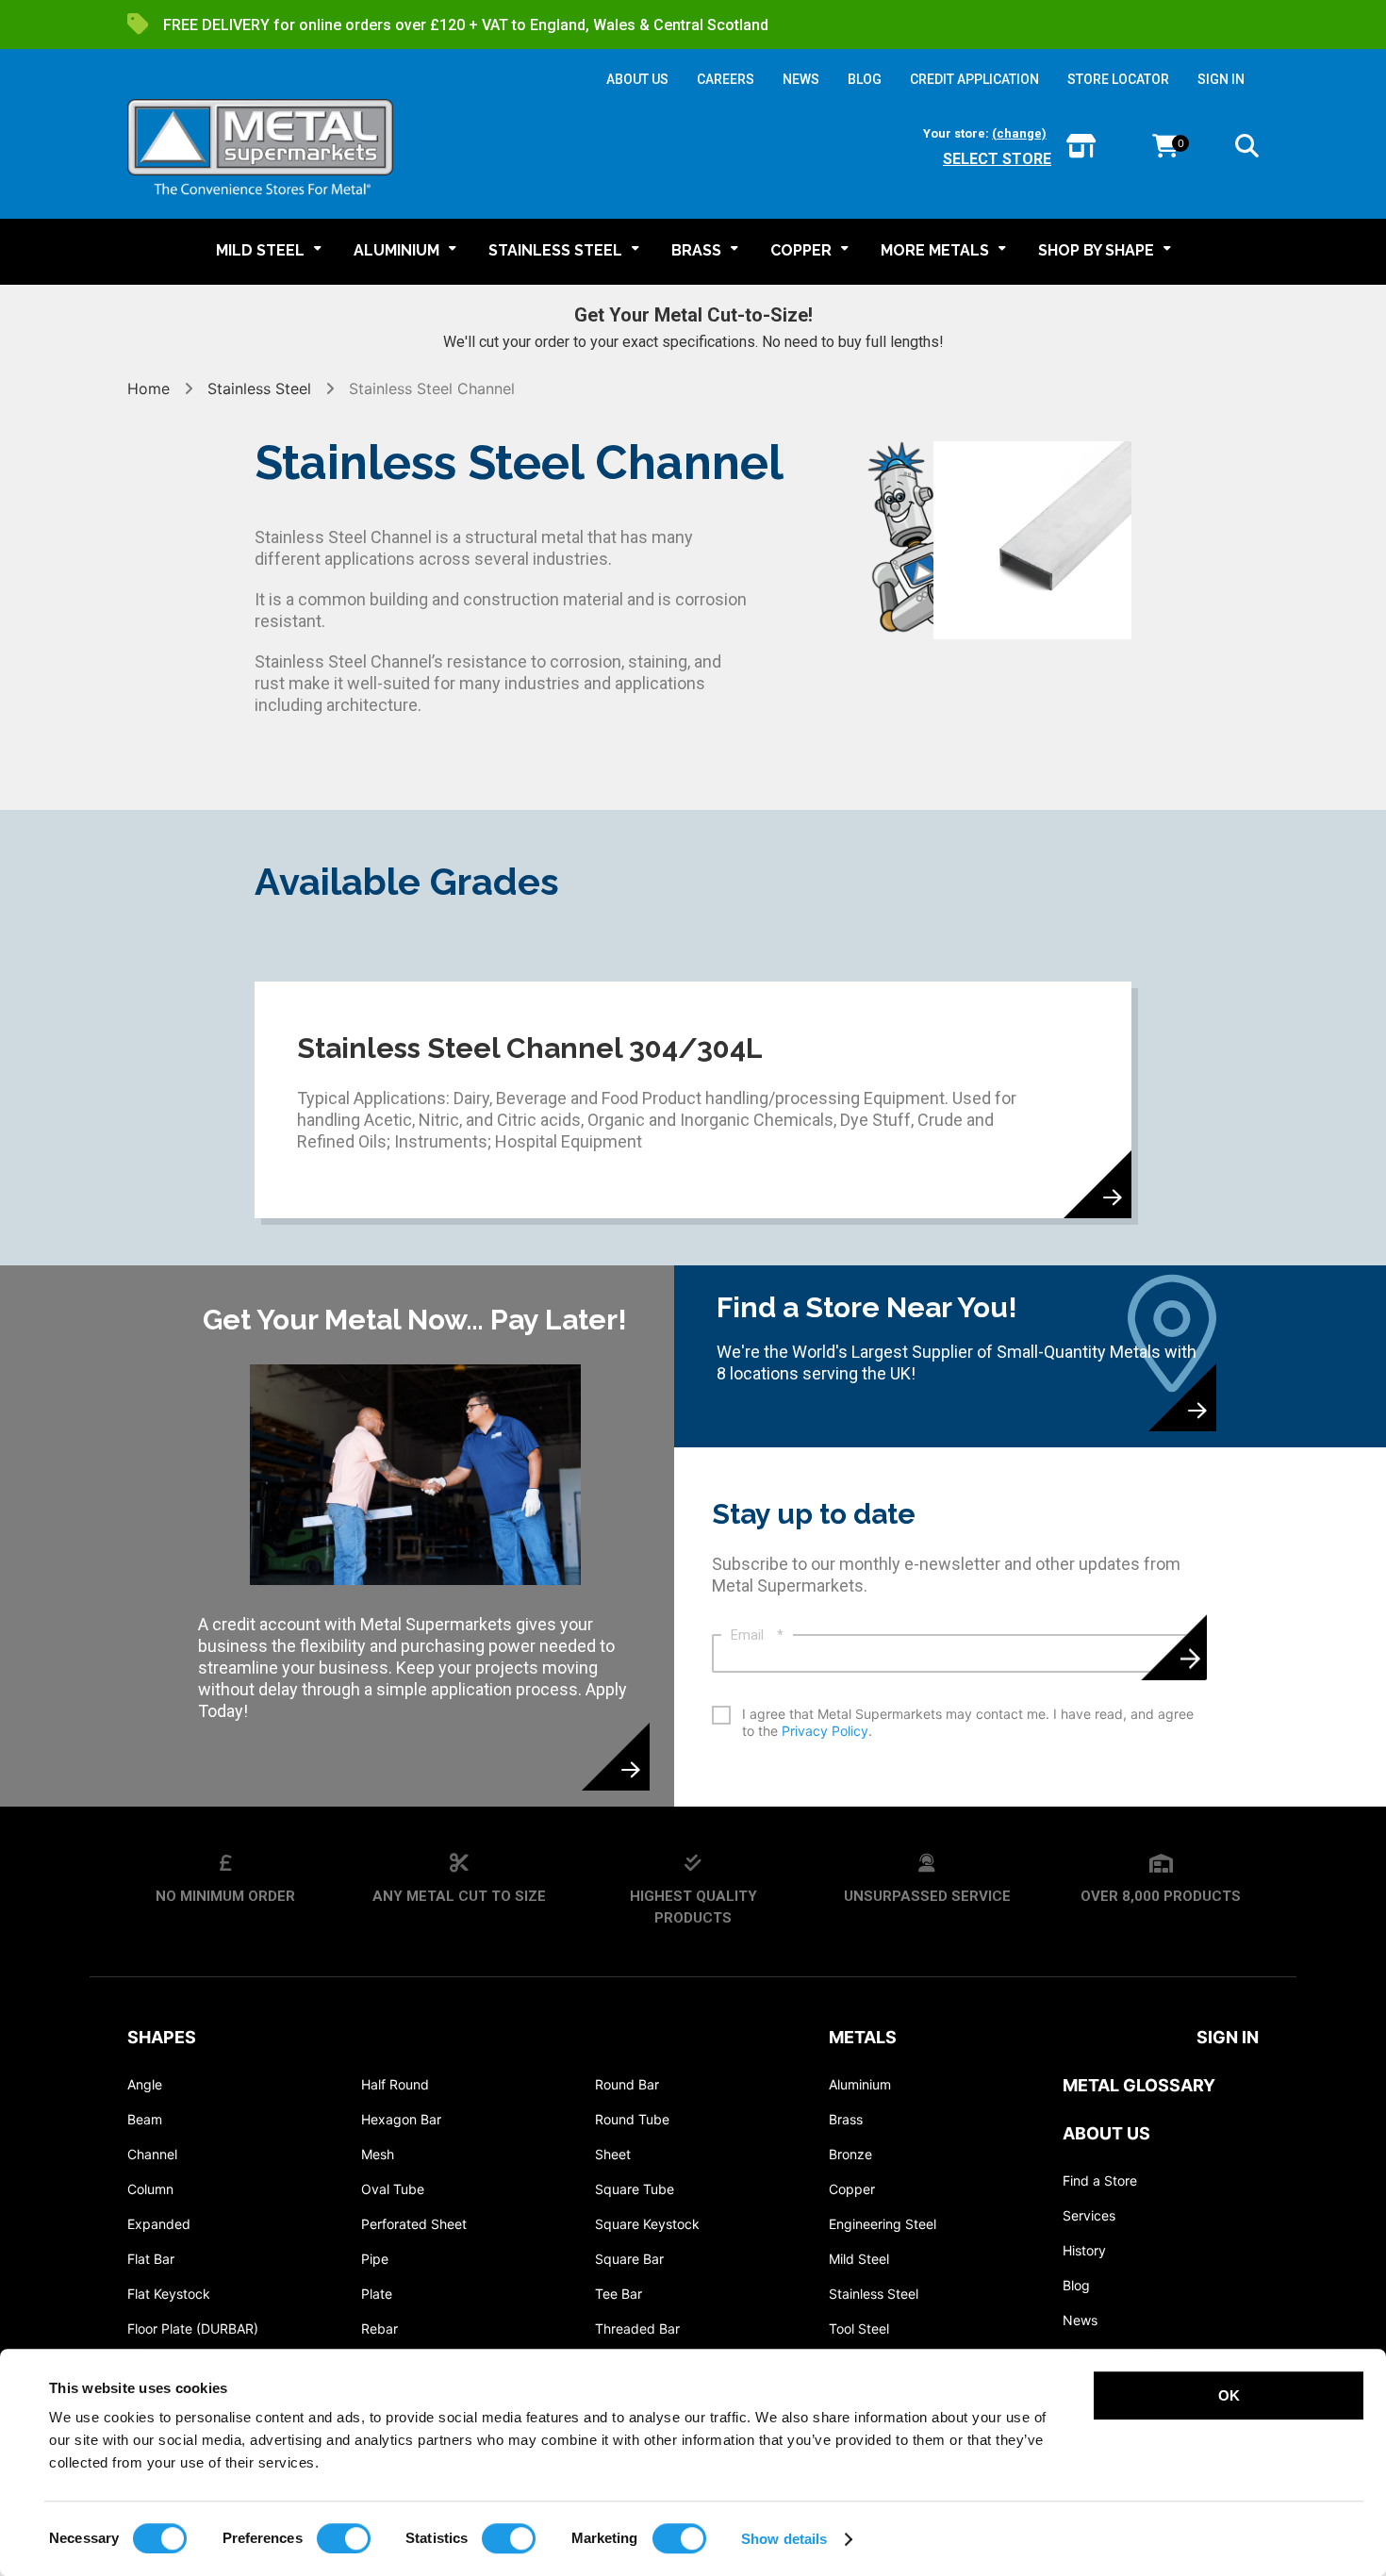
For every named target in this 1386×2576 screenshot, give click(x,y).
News (1080, 2320)
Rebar (379, 2328)
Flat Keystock (169, 2294)
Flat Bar (151, 2259)
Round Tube (632, 2119)
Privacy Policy (825, 1731)
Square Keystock (647, 2224)
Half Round (395, 2084)
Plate (377, 2294)
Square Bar (629, 2259)
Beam (145, 2119)
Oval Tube (393, 2189)
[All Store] (1081, 148)
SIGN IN (1221, 79)
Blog (1076, 2285)
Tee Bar (619, 2294)
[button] (1247, 149)
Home (151, 388)
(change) (1019, 133)
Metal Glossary (1139, 2085)
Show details (784, 2539)
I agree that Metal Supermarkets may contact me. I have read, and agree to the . (968, 1722)
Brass (846, 2119)
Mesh (378, 2154)
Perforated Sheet (414, 2224)
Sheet (613, 2154)
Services (1089, 2215)
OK (1229, 2395)
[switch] (344, 2538)
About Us (1106, 2133)
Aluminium (860, 2084)
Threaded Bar (637, 2328)
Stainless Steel (259, 388)
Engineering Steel (883, 2224)
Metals (863, 2037)
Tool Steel (859, 2328)
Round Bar (627, 2084)
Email (757, 1635)
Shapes (162, 2037)
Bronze (850, 2154)
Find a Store (1100, 2180)
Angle (145, 2084)
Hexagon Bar (401, 2119)
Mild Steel (859, 2259)
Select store (997, 159)
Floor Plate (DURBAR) (193, 2328)
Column (150, 2189)
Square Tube (635, 2189)
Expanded (159, 2224)
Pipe (375, 2259)
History (1084, 2250)
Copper (852, 2189)
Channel (152, 2154)
